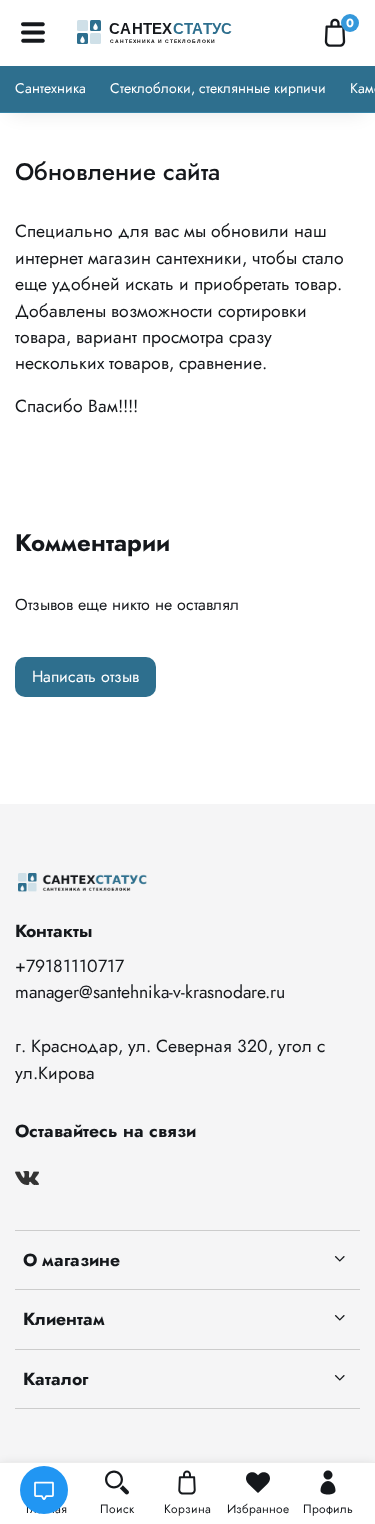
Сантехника (50, 88)
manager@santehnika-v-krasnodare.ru (150, 992)
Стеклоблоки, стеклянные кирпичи (218, 88)
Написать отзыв (85, 676)
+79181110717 (69, 966)
